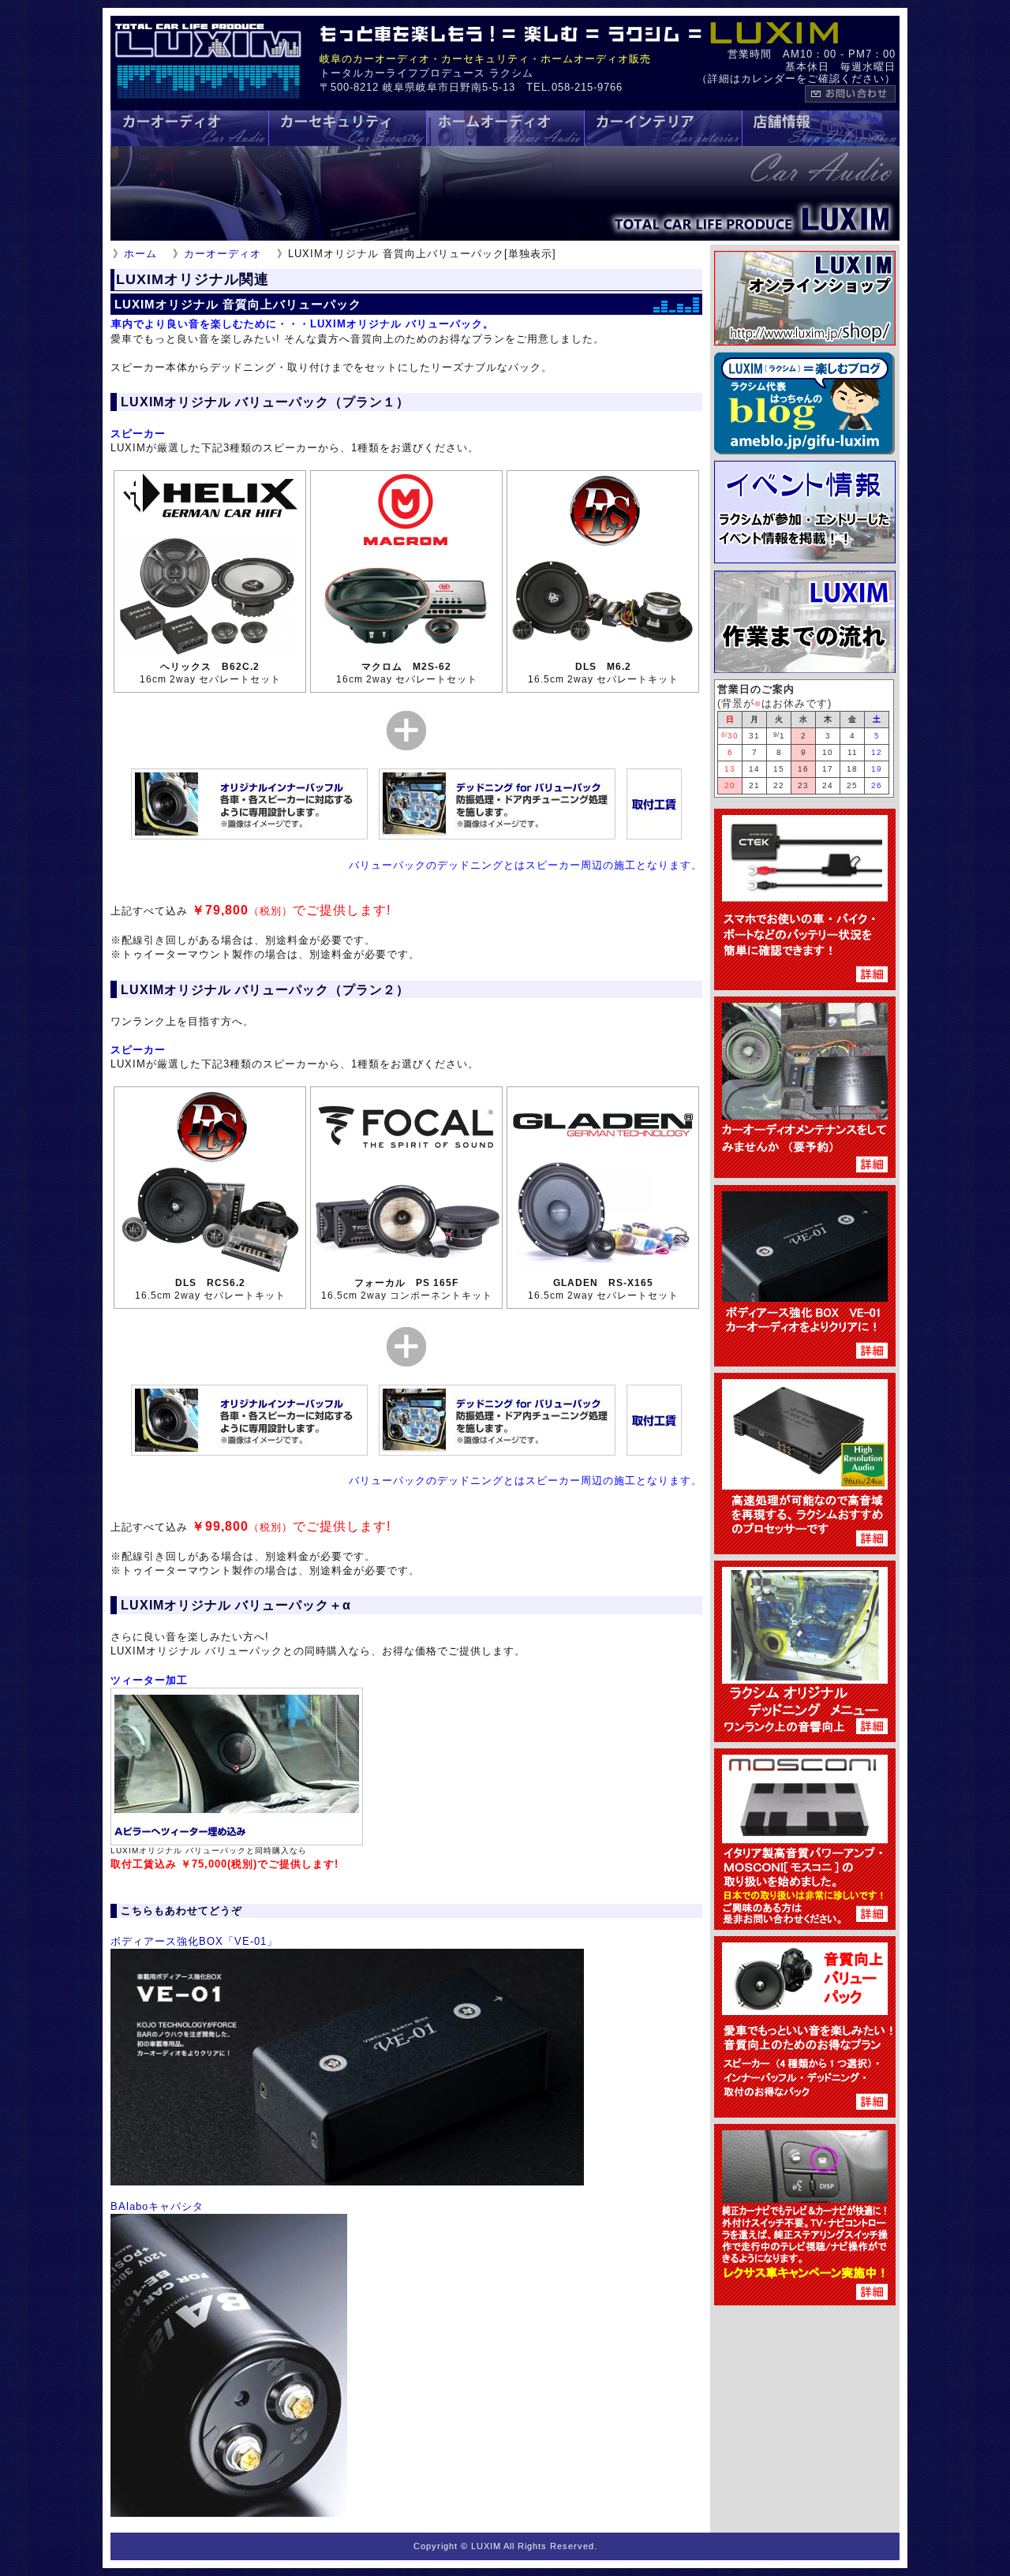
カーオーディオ (223, 254)
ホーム (140, 254)
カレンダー (769, 79)
